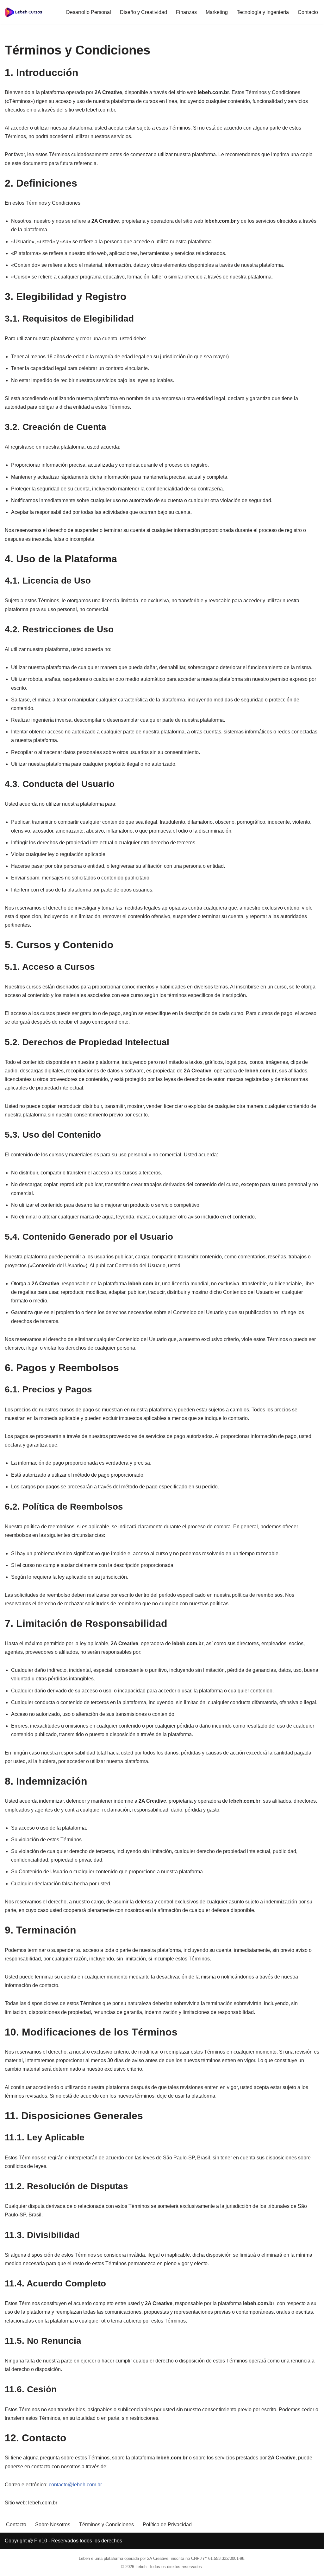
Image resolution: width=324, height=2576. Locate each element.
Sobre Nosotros (53, 2525)
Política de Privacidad (167, 2525)
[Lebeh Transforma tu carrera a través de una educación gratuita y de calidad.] (24, 12)
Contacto (308, 12)
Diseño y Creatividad (143, 12)
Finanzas (186, 12)
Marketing (217, 12)
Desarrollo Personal (89, 12)
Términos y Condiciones (106, 2525)
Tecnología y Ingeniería (263, 12)
